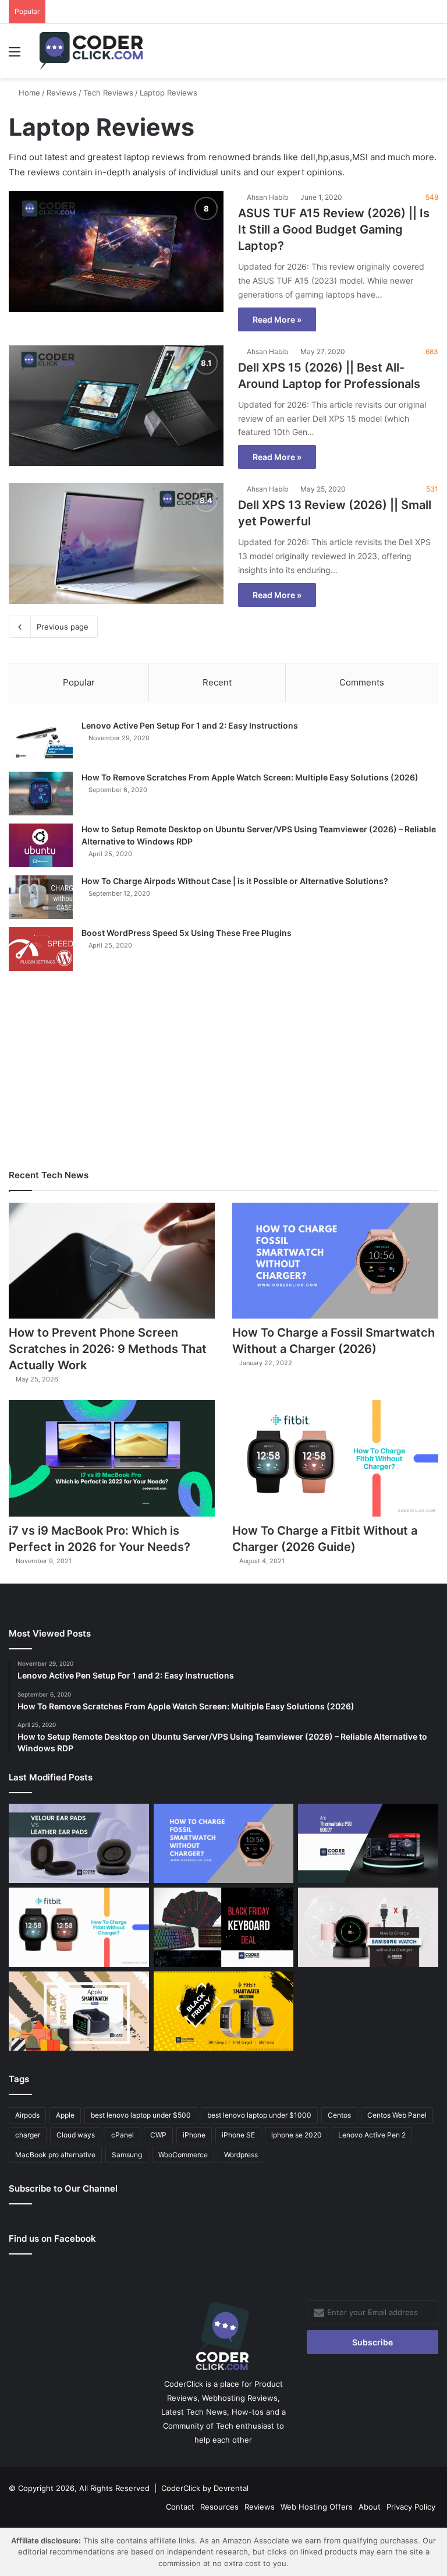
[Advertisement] (223, 1070)
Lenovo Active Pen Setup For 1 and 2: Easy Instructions (190, 725)
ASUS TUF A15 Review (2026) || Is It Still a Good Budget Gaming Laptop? (334, 229)
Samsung (127, 2155)
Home (28, 93)
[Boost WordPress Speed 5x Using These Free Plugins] (41, 949)
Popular (79, 682)
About (370, 2507)
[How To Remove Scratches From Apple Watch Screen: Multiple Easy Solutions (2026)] (41, 794)
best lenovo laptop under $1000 (259, 2115)
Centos (339, 2115)
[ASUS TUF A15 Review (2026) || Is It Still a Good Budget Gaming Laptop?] (116, 252)
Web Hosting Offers (317, 2507)
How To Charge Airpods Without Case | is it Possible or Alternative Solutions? (235, 881)
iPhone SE (238, 2135)
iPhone (194, 2135)
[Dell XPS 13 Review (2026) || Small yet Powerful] (116, 543)
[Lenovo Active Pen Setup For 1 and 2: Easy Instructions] (41, 742)
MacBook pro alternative (55, 2155)
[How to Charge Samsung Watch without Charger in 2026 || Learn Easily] (368, 1927)
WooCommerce (183, 2155)
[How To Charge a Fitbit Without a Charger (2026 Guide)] (335, 1458)
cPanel (123, 2135)
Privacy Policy (411, 2507)
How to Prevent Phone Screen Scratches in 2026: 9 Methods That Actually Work (108, 1349)
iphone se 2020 (297, 2135)
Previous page (63, 627)
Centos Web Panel (397, 2115)
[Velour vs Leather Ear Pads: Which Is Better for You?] (79, 1843)
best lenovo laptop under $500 (141, 2115)
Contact (180, 2507)
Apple (65, 2115)
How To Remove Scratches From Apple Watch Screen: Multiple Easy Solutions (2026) (250, 777)
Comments (362, 682)
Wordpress (241, 2155)
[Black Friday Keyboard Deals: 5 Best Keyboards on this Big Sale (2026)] (224, 1927)
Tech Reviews (108, 93)
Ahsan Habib (267, 197)
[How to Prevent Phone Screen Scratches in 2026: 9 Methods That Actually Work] (112, 1261)
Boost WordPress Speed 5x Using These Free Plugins (187, 933)
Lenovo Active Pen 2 (372, 2135)
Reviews (62, 93)
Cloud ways (76, 2135)
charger (28, 2135)
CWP (158, 2135)
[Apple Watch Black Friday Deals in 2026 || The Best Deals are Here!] (79, 2011)
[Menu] (15, 56)
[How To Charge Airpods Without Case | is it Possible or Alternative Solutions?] (41, 897)
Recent (217, 682)
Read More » (277, 319)
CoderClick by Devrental (205, 2488)
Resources (219, 2507)
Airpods (27, 2115)
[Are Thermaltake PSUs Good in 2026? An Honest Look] (368, 1843)
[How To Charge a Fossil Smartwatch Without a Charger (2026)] (335, 1261)
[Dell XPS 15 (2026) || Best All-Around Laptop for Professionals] (116, 406)
